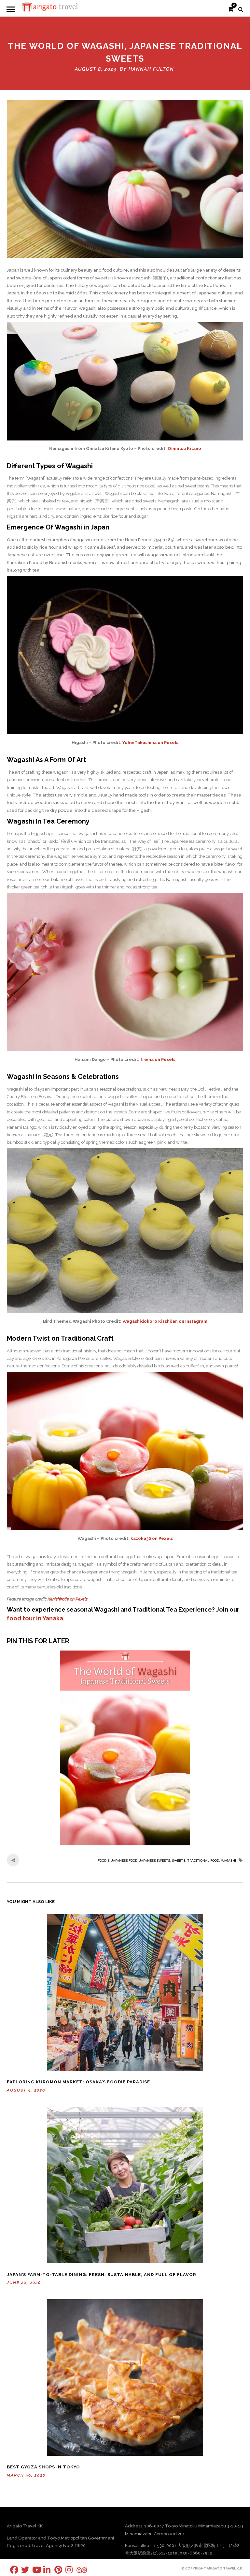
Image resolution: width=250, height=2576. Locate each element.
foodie (104, 1861)
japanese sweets (155, 1861)
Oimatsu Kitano (184, 448)
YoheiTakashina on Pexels (150, 743)
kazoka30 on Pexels (152, 1538)
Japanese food (124, 1861)
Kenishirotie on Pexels (68, 1599)
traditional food (203, 1861)
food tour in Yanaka (35, 1618)
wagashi (229, 1861)
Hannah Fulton (151, 69)
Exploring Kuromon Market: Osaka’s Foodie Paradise (78, 2082)
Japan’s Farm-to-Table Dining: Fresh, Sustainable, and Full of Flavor (102, 2275)
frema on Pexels (158, 1059)
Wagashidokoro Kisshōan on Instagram (165, 1321)
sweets (179, 1861)
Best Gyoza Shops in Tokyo (43, 2467)
